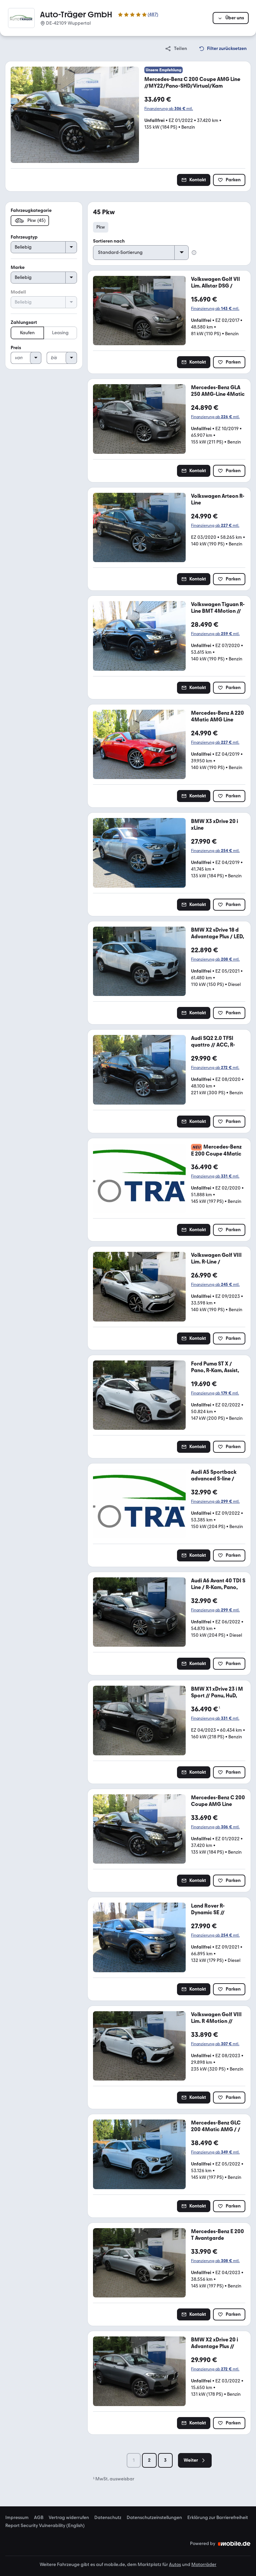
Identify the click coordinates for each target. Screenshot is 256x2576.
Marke (18, 267)
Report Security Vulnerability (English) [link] (45, 2526)
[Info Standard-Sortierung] (194, 253)
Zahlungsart (24, 322)
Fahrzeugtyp (24, 237)
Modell (18, 292)
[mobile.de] (234, 2544)
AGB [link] (39, 2518)
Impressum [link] (17, 2518)
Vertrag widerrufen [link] (69, 2518)
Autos (175, 2565)
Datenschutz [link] (108, 2518)
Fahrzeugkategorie (31, 210)
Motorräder (204, 2565)
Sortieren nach (109, 241)
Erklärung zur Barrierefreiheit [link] (218, 2518)
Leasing (60, 333)
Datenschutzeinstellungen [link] (154, 2518)
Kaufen (27, 333)
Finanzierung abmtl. (169, 109)
